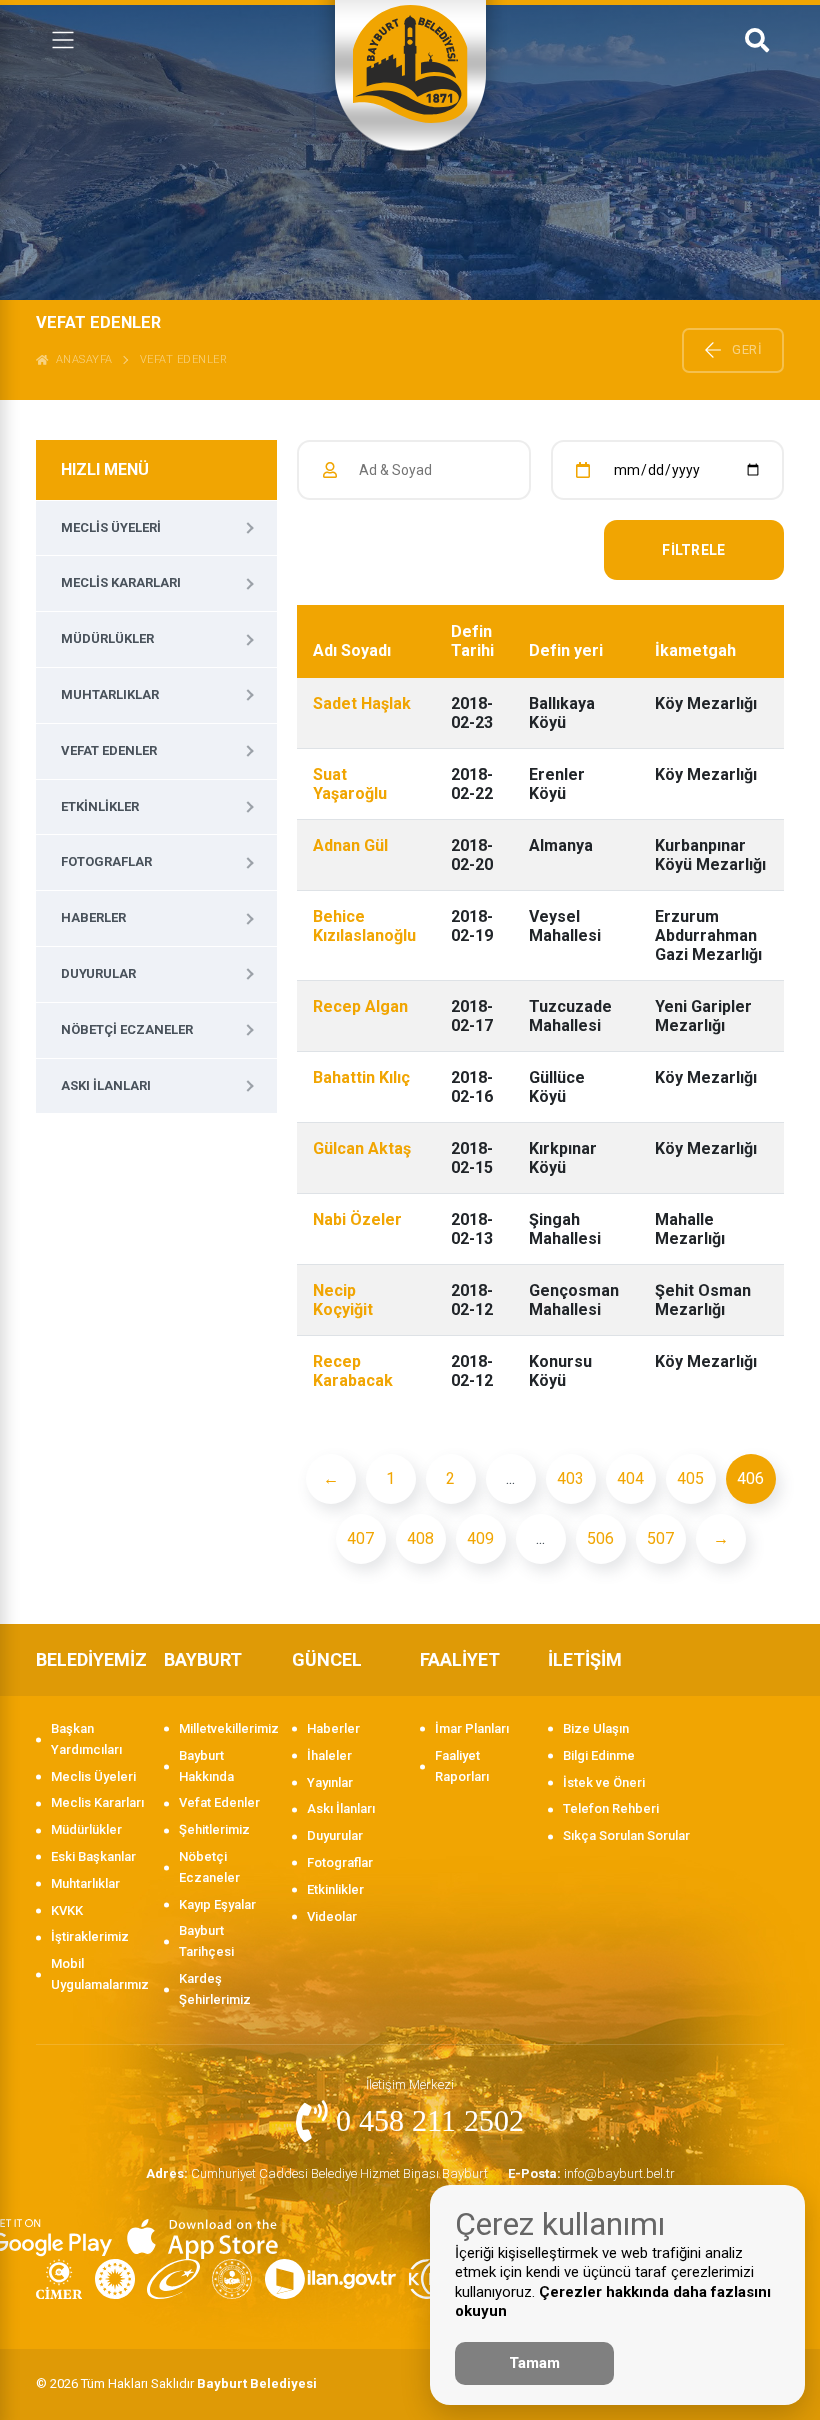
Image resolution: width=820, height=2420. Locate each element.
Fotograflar (106, 861)
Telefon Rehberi (611, 1808)
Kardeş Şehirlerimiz (215, 1989)
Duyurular (98, 973)
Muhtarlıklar (110, 694)
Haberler (93, 917)
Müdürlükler (107, 638)
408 (420, 1538)
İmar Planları (472, 1728)
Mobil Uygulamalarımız (97, 1974)
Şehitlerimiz (214, 1829)
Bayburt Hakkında (206, 1766)
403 (570, 1478)
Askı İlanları (106, 1085)
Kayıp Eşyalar (217, 1904)
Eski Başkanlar (93, 1856)
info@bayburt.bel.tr (591, 2173)
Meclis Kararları (121, 582)
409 (480, 1538)
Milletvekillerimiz (225, 1728)
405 (690, 1478)
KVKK (67, 1910)
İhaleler (329, 1755)
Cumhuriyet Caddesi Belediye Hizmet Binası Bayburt (317, 2173)
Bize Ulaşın (596, 1728)
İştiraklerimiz (90, 1936)
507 (660, 1538)
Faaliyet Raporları (462, 1766)
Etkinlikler (100, 806)
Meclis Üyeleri (111, 527)
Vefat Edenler (184, 359)
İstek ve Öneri (604, 1782)
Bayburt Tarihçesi (206, 1941)
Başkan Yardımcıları (86, 1739)
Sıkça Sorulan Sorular (626, 1835)
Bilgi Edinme (599, 1755)
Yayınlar (330, 1782)
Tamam (534, 2363)
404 (630, 1478)
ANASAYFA (81, 359)
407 (360, 1538)
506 (600, 1538)
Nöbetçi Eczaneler (127, 1029)
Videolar (332, 1916)
